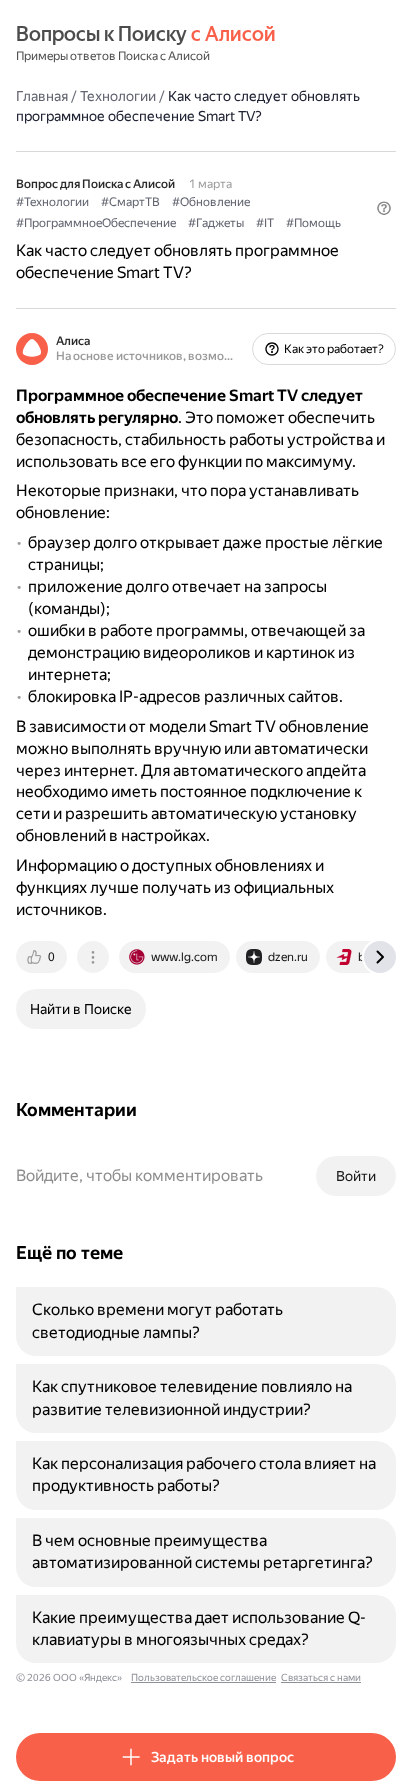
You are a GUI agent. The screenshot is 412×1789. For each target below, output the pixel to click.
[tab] (43, 957)
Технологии (118, 96)
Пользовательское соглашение (203, 1677)
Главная (42, 96)
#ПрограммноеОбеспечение (96, 223)
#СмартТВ (130, 202)
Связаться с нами (321, 1677)
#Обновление (211, 202)
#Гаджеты (216, 223)
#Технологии (52, 202)
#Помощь (313, 223)
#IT (265, 223)
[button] (384, 208)
